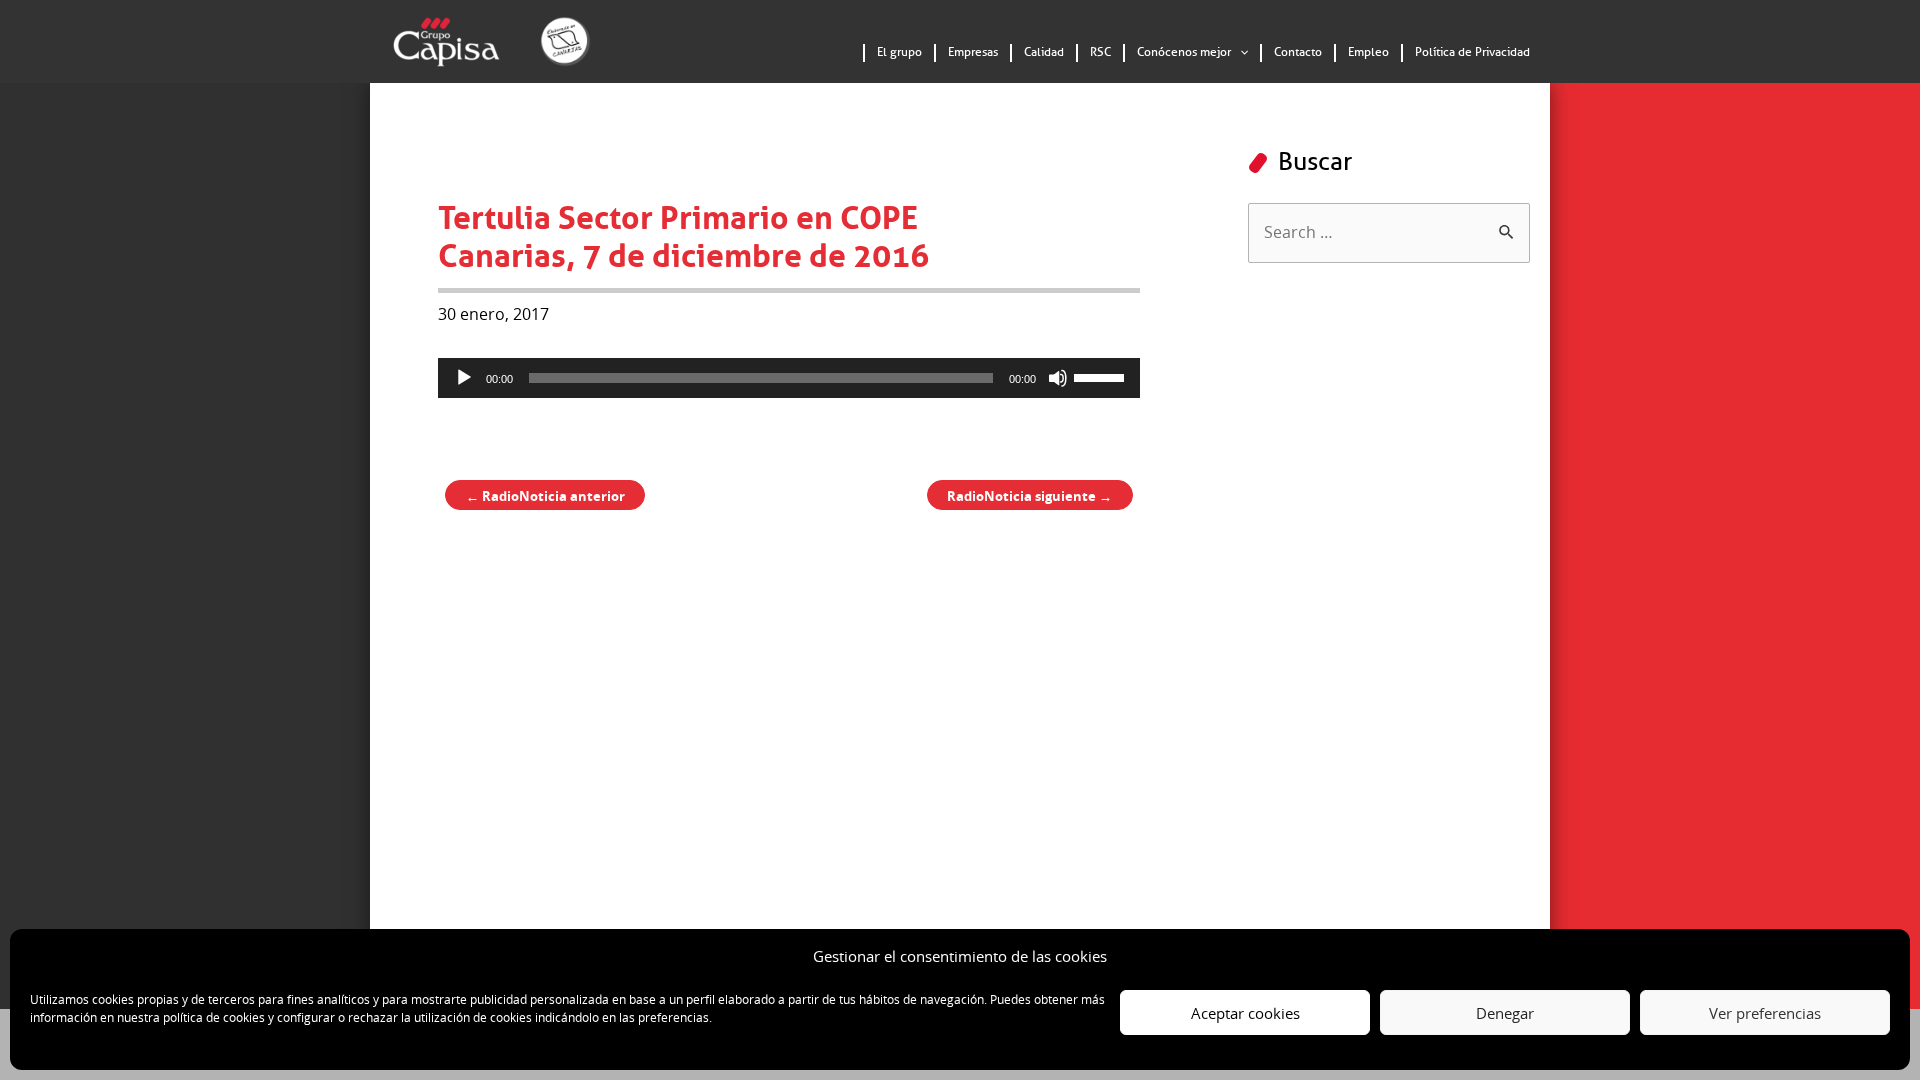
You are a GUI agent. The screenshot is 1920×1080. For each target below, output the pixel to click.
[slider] (1102, 376)
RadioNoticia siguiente (1029, 496)
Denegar (1505, 1013)
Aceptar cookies (1245, 1013)
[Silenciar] (1058, 378)
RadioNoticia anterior (545, 496)
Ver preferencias (1765, 1013)
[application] (1239, 53)
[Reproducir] (464, 378)
